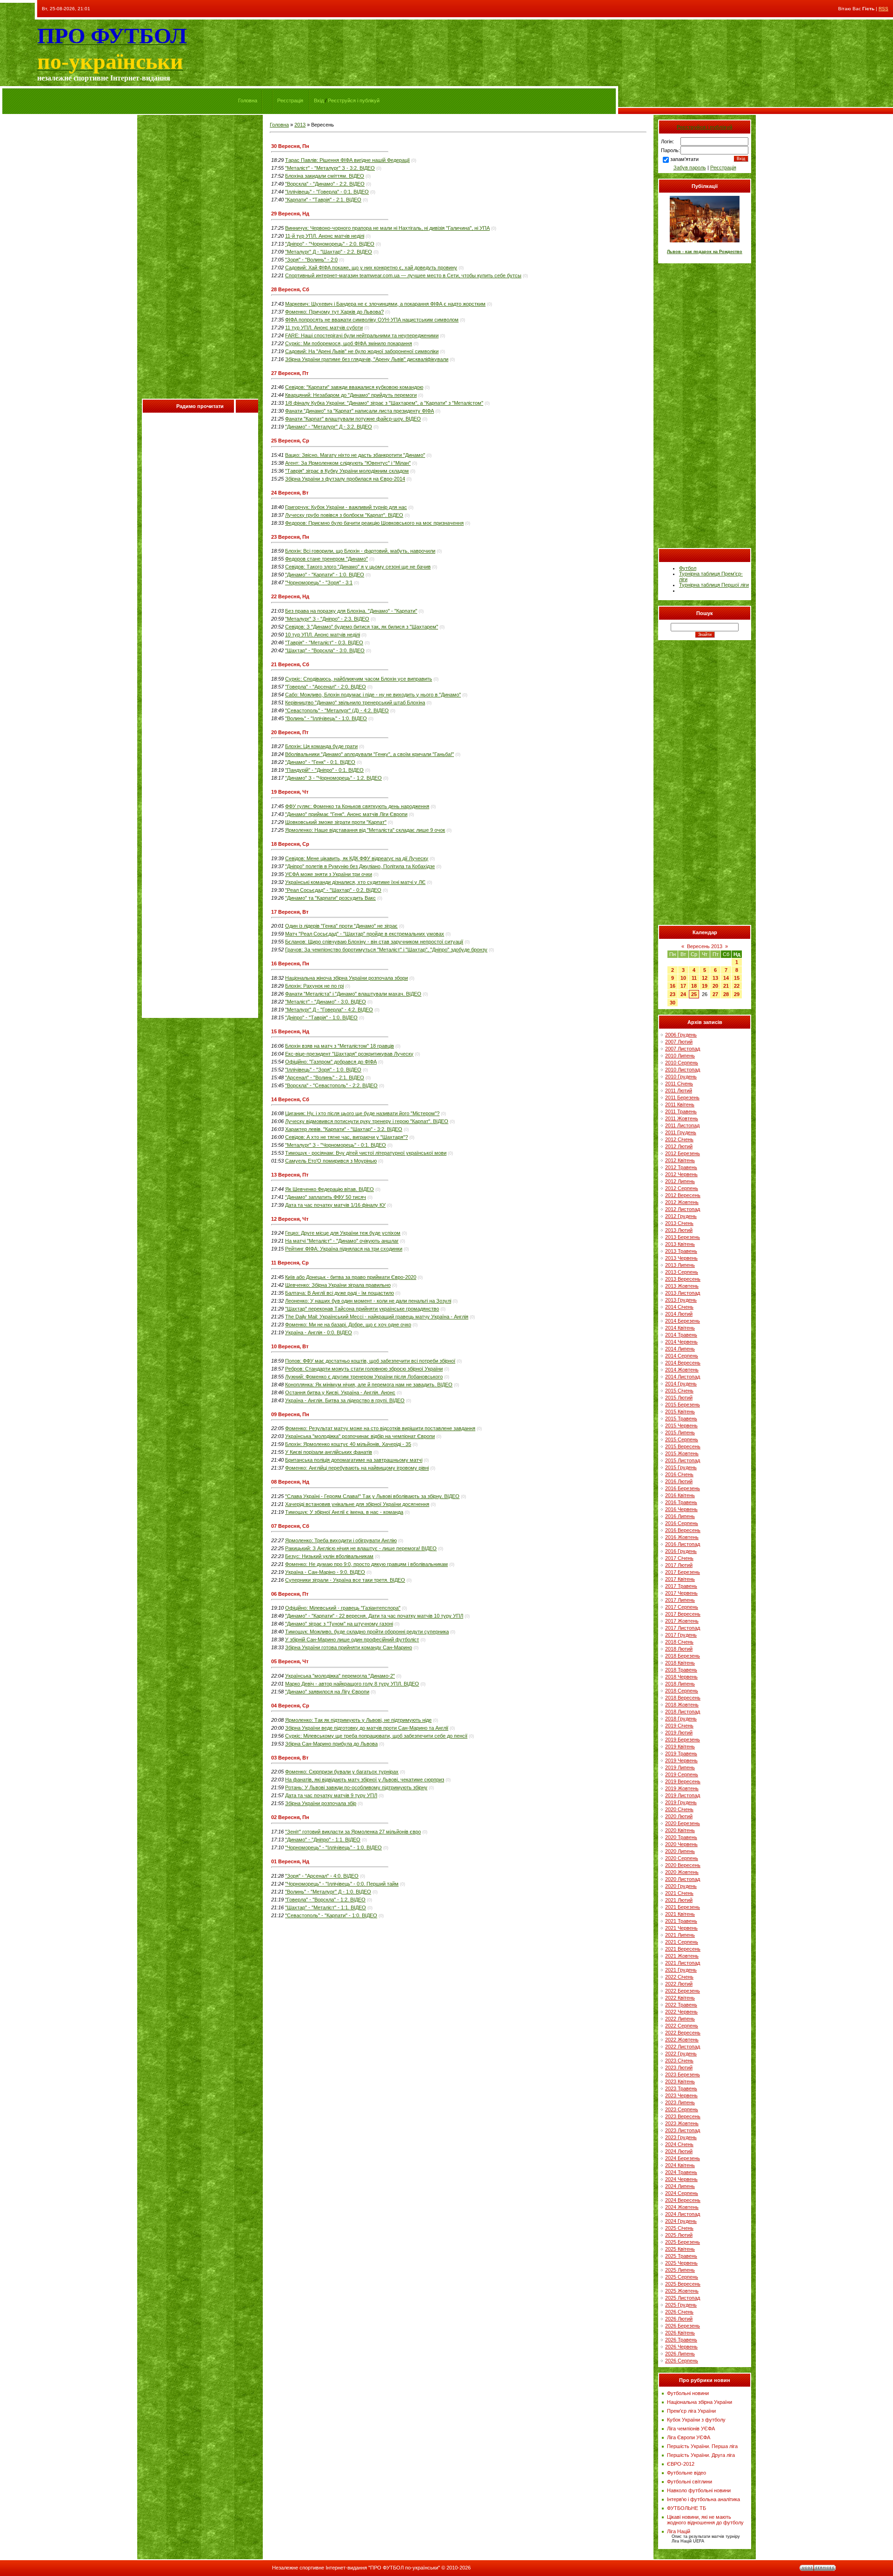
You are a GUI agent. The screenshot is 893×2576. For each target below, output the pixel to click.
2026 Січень (679, 2312)
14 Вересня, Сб (290, 1099)
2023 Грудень (681, 2137)
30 (673, 1003)
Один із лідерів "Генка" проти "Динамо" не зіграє (341, 926)
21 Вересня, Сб (290, 664)
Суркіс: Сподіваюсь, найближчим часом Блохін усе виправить (359, 679)
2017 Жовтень (682, 1621)
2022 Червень (681, 2012)
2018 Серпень (682, 1691)
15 (737, 978)
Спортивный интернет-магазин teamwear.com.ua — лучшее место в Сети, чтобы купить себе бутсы (403, 275)
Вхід (319, 100)
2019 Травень (681, 1753)
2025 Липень (680, 2270)
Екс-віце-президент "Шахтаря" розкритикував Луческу (349, 1054)
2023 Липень (680, 2102)
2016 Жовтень (682, 1537)
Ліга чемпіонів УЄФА (691, 2429)
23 (673, 994)
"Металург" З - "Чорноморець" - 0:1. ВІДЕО (336, 1145)
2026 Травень (681, 2340)
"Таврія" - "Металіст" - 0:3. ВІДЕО (324, 642)
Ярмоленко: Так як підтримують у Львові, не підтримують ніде (358, 1720)
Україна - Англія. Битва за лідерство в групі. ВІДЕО (345, 1400)
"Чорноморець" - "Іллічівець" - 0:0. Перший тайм (342, 1884)
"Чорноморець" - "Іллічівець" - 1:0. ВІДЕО (333, 1847)
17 (683, 986)
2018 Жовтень (682, 1705)
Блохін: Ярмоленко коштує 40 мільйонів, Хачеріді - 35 (348, 1444)
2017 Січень (679, 1558)
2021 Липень (680, 1935)
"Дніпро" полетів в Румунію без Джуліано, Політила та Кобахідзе (360, 866)
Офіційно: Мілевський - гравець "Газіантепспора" (343, 1608)
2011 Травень (681, 1111)
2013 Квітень (680, 1244)
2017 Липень (680, 1600)
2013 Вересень (683, 1279)
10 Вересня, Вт (290, 1346)
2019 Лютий (679, 1733)
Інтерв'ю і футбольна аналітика (703, 2499)
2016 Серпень (682, 1523)
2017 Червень (681, 1593)
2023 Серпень (682, 2109)
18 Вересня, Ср (290, 844)
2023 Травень (681, 2088)
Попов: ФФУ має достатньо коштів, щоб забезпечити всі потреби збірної (370, 1361)
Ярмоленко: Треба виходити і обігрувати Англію (341, 1540)
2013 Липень (680, 1265)
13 (715, 978)
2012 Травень (681, 1167)
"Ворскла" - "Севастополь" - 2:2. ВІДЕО (331, 1085)
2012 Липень (680, 1181)
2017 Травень (681, 1586)
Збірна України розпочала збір (321, 1803)
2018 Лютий (679, 1649)
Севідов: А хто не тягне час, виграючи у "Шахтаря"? (347, 1137)
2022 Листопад (683, 2047)
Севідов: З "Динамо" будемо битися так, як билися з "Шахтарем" (362, 627)
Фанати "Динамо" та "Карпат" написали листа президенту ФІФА (360, 411)
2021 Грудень (681, 1970)
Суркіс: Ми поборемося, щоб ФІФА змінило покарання (349, 343)
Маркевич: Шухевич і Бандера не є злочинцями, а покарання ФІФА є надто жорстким (385, 304)
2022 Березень (683, 1991)
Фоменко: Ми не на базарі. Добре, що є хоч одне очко (348, 1325)
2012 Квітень (680, 1160)
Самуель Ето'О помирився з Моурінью (331, 1161)
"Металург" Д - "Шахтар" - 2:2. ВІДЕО (329, 252)
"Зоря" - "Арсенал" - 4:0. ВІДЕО (322, 1876)
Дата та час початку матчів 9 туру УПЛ (331, 1795)
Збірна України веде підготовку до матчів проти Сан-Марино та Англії (367, 1728)
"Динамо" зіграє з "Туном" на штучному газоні (339, 1624)
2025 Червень (681, 2263)
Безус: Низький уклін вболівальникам (329, 1556)
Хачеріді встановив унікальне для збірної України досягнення (357, 1504)
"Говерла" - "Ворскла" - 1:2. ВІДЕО (325, 1900)
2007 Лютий (679, 1042)
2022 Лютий (679, 1984)
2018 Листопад (683, 1712)
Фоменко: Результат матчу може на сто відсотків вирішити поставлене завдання (380, 1428)
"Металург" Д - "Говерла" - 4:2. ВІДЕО (329, 1010)
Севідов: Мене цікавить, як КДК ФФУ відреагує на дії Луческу (357, 858)
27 (715, 994)
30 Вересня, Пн (290, 146)
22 (737, 986)
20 (715, 986)
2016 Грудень (681, 1551)
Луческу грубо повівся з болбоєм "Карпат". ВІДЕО (344, 515)
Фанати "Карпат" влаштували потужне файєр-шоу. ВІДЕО (353, 419)
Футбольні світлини (690, 2482)
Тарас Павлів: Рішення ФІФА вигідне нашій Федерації (347, 160)
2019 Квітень (680, 1746)
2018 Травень (681, 1670)
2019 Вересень (683, 1781)
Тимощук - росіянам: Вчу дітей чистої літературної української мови (366, 1153)
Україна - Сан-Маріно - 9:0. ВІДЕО (325, 1572)
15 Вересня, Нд (290, 1031)
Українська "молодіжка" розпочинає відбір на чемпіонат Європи (360, 1436)
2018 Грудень (681, 1719)
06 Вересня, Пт (290, 1594)
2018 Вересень (683, 1698)
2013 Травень (681, 1251)
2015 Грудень (681, 1467)
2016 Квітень (680, 1495)
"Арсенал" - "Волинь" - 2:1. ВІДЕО (325, 1077)
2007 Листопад (683, 1049)
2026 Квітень (680, 2333)
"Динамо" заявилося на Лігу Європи (327, 1692)
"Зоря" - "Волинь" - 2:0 (311, 260)
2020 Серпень (682, 1858)
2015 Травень (681, 1418)
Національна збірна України (700, 2402)
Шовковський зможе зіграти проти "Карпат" (336, 822)
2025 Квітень (680, 2249)
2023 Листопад (683, 2130)
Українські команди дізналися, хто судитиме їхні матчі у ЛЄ (355, 882)
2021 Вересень (683, 1949)
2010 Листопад (683, 1070)
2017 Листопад (683, 1628)
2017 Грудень (681, 1635)
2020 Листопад (683, 1879)
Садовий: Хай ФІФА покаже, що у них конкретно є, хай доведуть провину (371, 268)
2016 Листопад (683, 1544)
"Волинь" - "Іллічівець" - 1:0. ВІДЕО (326, 718)
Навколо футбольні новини (699, 2490)
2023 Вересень (683, 2116)
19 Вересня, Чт (290, 792)
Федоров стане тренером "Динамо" (327, 559)
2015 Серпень (682, 1439)
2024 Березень (683, 2158)
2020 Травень (681, 1837)
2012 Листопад (683, 1209)
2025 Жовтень (682, 2291)
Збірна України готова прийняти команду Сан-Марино (349, 1647)
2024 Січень (679, 2144)
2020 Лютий (679, 1816)
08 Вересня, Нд (290, 1482)
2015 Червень (681, 1425)
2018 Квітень (680, 1663)
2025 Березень (683, 2242)
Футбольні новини (688, 2393)
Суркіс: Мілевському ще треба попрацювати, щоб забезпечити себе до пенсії (376, 1736)
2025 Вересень (683, 2284)
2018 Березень (683, 1656)
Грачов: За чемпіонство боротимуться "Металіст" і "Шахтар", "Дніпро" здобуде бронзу (386, 950)
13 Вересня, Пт (290, 1175)
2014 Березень (683, 1321)
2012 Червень (681, 1174)
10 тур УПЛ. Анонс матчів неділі (323, 635)
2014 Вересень (683, 1363)
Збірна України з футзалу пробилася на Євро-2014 (345, 479)
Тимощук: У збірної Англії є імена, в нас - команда (344, 1512)
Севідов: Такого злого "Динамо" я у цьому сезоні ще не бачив (358, 567)
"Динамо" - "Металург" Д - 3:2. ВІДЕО (329, 427)
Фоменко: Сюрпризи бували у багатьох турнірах (342, 1772)
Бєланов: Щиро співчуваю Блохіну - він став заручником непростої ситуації (374, 942)
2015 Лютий (679, 1398)
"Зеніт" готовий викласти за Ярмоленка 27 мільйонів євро (353, 1832)
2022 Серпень (682, 2026)
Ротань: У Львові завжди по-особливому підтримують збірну (356, 1787)
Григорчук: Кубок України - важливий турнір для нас (346, 507)
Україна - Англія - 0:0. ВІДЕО (319, 1332)
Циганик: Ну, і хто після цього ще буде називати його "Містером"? (362, 1113)
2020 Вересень (683, 1865)
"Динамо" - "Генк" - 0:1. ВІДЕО (320, 762)
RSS (883, 9)
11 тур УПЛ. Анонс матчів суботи (324, 328)
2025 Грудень (681, 2305)
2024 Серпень (682, 2193)
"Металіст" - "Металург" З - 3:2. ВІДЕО (330, 168)
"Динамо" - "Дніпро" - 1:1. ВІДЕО (323, 1840)
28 (726, 994)
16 (673, 986)
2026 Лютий (679, 2319)
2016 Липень (680, 1516)
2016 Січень (679, 1474)
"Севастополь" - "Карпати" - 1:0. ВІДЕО (331, 1915)
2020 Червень (681, 1844)
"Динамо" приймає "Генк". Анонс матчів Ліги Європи (346, 814)
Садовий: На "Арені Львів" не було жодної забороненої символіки (362, 351)
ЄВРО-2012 (681, 2464)
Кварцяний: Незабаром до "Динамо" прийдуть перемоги (351, 395)
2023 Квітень (680, 2081)
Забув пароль (690, 167)
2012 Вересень (683, 1195)
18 (694, 986)
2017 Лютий (679, 1565)
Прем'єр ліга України (691, 2411)
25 (694, 994)
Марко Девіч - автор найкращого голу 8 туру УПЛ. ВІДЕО (352, 1684)
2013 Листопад (683, 1293)
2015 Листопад (683, 1460)
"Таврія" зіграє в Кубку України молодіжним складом (347, 471)
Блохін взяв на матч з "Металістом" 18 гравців (340, 1046)
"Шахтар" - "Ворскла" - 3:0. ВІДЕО (325, 650)
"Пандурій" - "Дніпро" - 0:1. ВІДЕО (324, 770)
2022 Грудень (681, 2054)
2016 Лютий (679, 1481)
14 (726, 978)
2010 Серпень (682, 1063)
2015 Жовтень (682, 1453)
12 (705, 978)
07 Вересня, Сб (290, 1526)
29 (737, 994)
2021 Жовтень (682, 1956)
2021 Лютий (679, 1900)
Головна (248, 100)
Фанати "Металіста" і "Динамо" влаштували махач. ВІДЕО (353, 994)
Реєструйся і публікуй (354, 100)
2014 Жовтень (682, 1370)
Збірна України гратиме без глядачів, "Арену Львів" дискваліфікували (367, 359)
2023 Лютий (679, 2067)
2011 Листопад (682, 1125)
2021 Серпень (682, 1942)
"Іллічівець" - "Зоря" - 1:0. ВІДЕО (323, 1070)
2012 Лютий (679, 1146)
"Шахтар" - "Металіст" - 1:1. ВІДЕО (326, 1907)
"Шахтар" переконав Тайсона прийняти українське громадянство (362, 1309)
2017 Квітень (680, 1579)
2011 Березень (682, 1097)
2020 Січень (679, 1809)
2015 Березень (683, 1405)
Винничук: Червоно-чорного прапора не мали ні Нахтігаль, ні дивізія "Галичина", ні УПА (387, 228)
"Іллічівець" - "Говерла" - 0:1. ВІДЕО (327, 192)
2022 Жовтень (682, 2040)
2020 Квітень (680, 1830)
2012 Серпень (682, 1188)
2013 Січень (679, 1223)
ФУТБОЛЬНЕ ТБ (686, 2508)
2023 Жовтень (682, 2123)
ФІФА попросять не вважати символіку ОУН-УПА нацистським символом (372, 320)
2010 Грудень (681, 1077)
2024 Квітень (680, 2165)
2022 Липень (680, 2019)
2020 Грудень (681, 1886)
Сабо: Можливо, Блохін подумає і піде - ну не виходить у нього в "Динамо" (373, 695)
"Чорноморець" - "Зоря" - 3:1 (319, 582)
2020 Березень (683, 1823)
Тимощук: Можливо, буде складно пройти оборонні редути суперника (367, 1632)
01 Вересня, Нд (290, 1861)
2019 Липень (680, 1767)
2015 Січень (679, 1391)
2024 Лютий (679, 2151)
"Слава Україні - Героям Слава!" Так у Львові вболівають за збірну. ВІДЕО (372, 1496)
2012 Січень (679, 1139)
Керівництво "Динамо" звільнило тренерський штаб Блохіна (355, 703)
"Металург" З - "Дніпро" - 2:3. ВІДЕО (327, 619)
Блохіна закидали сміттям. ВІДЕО (325, 176)
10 (683, 978)
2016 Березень (683, 1488)
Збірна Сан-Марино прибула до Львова (331, 1744)
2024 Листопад (683, 2214)
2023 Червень (681, 2095)
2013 (300, 125)
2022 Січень (679, 1977)
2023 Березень (683, 2074)
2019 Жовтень (682, 1788)
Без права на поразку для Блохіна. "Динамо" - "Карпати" (351, 611)
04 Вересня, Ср (290, 1706)
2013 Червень (681, 1258)
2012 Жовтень (682, 1202)
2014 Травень (681, 1335)
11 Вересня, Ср (290, 1263)
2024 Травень (681, 2172)
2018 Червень (681, 1677)
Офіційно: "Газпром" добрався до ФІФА (331, 1062)
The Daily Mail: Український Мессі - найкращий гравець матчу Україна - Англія (377, 1317)
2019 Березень (683, 1740)
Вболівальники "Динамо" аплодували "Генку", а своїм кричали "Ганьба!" (370, 754)
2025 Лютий (679, 2235)
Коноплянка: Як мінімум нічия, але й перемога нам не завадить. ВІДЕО (369, 1385)
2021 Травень (681, 1921)
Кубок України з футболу (696, 2420)
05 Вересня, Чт (290, 1661)
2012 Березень (683, 1153)
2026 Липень (680, 2354)
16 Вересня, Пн (290, 963)
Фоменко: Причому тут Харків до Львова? (334, 312)
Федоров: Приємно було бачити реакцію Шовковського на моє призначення (374, 523)
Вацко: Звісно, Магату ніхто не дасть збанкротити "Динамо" (355, 455)
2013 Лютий (679, 1230)
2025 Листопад (683, 2298)
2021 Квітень (680, 1914)
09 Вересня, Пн (290, 1414)
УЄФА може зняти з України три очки (329, 874)
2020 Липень (680, 1851)
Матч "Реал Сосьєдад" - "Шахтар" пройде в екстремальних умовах (365, 934)
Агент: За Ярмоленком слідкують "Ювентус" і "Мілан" (348, 463)
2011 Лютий (679, 1091)
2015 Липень (680, 1432)
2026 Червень (681, 2347)
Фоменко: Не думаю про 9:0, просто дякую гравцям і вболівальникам (367, 1564)
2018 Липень (680, 1684)
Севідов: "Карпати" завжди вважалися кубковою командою (354, 387)
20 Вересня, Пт (290, 732)
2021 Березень (683, 1907)
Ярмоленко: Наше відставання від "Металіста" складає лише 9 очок (365, 830)
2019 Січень (679, 1726)
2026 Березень (683, 2326)
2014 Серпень (682, 1356)
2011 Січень (679, 1084)
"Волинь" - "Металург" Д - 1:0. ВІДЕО (328, 1892)
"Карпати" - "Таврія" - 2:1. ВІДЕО (323, 200)
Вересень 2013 (705, 946)
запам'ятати (684, 159)
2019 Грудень (681, 1802)
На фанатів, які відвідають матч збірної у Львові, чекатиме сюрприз (365, 1780)
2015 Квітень (680, 1412)
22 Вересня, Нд (290, 596)
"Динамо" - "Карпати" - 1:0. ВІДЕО (325, 575)
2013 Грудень (681, 1300)
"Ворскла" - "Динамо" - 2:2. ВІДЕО (325, 184)
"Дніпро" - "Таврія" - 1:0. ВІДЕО (321, 1017)
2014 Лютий (679, 1314)
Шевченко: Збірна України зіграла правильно (338, 1285)
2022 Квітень (680, 1998)
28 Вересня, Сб (290, 289)
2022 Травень (681, 2005)
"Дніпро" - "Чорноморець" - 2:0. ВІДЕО (330, 244)
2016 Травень (681, 1502)
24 (683, 994)
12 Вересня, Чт (290, 1219)
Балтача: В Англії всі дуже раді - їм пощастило (340, 1293)
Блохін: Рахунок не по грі (314, 986)
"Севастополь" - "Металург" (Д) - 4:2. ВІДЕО (337, 710)
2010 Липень (680, 1056)
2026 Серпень (682, 2361)
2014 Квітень (680, 1328)
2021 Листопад (683, 1963)
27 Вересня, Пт (290, 373)
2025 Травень (681, 2256)
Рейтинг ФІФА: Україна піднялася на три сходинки (344, 1249)
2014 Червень (681, 1342)
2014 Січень (679, 1307)
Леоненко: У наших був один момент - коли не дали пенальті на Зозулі (368, 1301)
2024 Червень (681, 2179)
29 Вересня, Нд (290, 214)
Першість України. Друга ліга (701, 2455)
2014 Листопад (683, 1377)
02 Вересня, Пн (290, 1817)
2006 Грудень (681, 1035)
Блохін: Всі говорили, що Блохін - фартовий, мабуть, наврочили (360, 551)
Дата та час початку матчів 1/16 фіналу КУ (335, 1205)
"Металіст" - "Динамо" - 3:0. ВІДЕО (326, 1002)
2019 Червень (681, 1760)
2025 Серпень (682, 2277)
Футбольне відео (686, 2473)
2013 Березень (683, 1237)
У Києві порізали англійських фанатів (329, 1452)
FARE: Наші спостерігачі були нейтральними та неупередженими (362, 335)
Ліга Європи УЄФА (689, 2437)
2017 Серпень (682, 1607)
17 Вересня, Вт (290, 912)
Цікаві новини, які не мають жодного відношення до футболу (705, 2520)
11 (694, 978)
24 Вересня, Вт (290, 493)
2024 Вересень (683, 2200)
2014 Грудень (681, 1384)
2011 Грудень (681, 1132)
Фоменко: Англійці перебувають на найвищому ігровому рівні (357, 1468)
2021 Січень (679, 1893)
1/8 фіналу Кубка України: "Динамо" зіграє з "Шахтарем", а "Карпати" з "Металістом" (384, 403)
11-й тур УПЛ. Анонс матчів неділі (325, 236)
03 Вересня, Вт (290, 1758)
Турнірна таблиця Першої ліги (714, 585)
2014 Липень (680, 1349)
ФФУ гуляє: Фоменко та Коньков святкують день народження (357, 806)
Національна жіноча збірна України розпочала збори (347, 978)
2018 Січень (679, 1642)
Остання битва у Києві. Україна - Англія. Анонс (340, 1392)
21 (726, 986)
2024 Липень (680, 2186)
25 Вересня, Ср (290, 441)
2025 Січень (679, 2228)
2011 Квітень (680, 1104)
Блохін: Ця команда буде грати (321, 746)
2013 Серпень (682, 1272)
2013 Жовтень (682, 1286)
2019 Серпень (682, 1774)
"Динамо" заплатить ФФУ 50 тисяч (326, 1197)
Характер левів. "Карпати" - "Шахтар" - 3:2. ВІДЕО (344, 1129)
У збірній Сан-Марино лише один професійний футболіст (352, 1639)
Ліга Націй (679, 2531)
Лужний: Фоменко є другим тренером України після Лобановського (364, 1377)
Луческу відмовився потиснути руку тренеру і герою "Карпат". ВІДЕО (367, 1121)
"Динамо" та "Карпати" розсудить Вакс (330, 898)
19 (705, 986)
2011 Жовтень (682, 1118)
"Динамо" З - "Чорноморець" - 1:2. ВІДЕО (333, 778)
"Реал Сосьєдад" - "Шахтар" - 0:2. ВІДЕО (333, 890)
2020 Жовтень (682, 1872)
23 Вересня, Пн (290, 537)
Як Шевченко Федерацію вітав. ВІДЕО (330, 1189)
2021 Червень (681, 1928)
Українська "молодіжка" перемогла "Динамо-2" (340, 1676)
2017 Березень (683, 1572)
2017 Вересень (683, 1614)
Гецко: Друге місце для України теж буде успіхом (343, 1233)
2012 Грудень (681, 1216)
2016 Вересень (683, 1530)
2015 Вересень (683, 1446)
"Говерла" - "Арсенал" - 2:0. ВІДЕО (326, 687)
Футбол (688, 568)
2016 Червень (681, 1509)
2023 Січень (679, 2061)
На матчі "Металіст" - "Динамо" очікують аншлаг (342, 1241)
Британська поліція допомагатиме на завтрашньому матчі (354, 1460)
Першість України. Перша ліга (702, 2446)
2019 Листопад (683, 1795)
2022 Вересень (683, 2033)
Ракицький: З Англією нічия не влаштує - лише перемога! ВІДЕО (361, 1548)
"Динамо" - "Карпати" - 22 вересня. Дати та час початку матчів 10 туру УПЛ (374, 1616)
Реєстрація (290, 100)
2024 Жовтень (682, 2207)
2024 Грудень (681, 2221)
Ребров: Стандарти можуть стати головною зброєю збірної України (364, 1369)
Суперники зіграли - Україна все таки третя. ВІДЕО (345, 1580)
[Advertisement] (200, 259)
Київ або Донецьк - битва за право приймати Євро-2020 (351, 1277)
